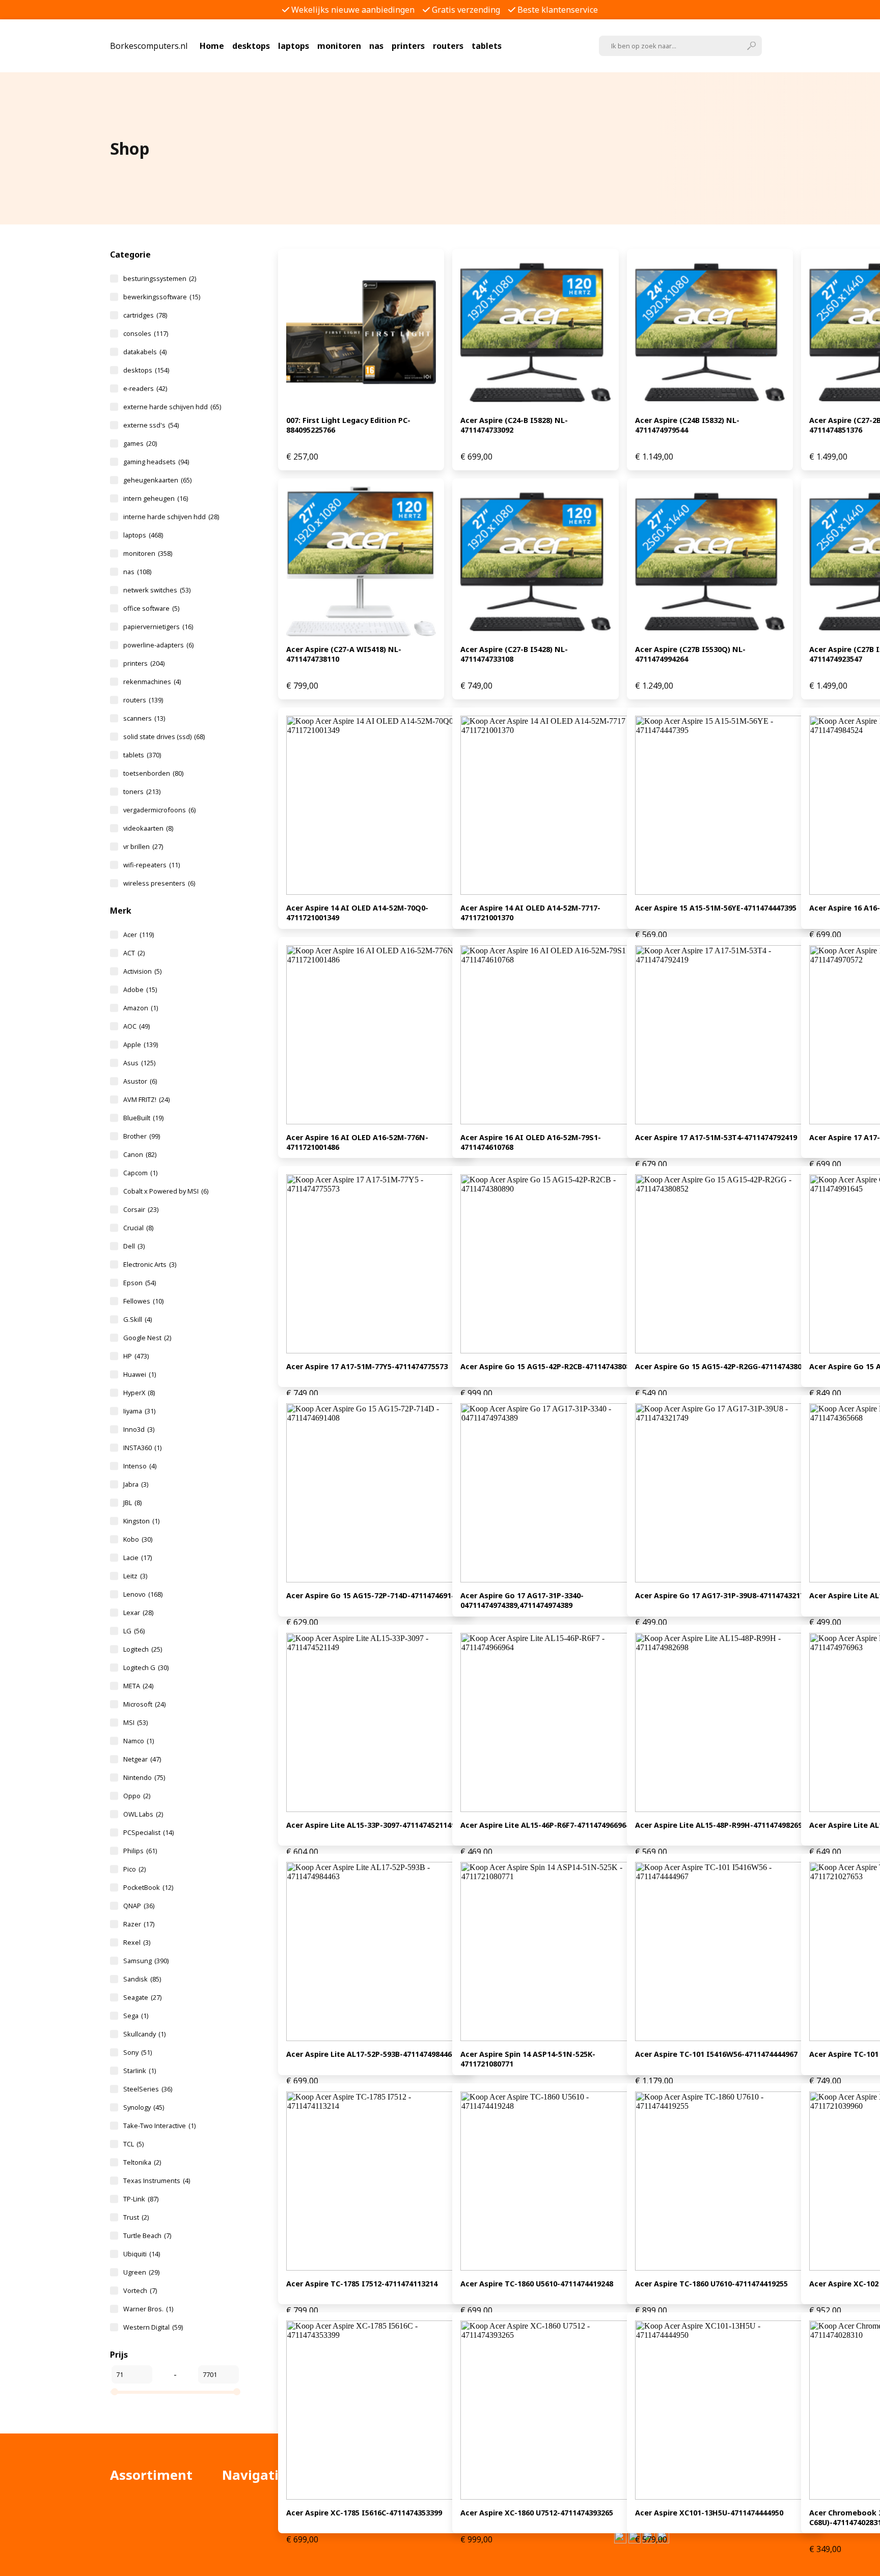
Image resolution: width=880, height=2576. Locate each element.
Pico (134, 1869)
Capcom (140, 1173)
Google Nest (147, 1338)
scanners (144, 718)
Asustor (140, 1081)
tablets (487, 46)
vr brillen (143, 846)
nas (376, 46)
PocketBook (148, 1887)
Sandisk (142, 1979)
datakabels (145, 352)
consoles (146, 333)
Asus (139, 1063)
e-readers (145, 388)
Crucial (138, 1228)
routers (448, 46)
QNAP (139, 1906)
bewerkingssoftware (162, 297)
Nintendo (144, 1777)
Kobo (138, 1539)
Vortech (140, 2290)
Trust (136, 2217)
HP (136, 1356)
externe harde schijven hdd (172, 407)
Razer (139, 1924)
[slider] (115, 2392)
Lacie (137, 1558)
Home (212, 46)
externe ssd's (151, 425)
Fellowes (143, 1301)
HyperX (139, 1393)
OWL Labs (143, 1814)
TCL (133, 2144)
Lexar (138, 1612)
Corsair (141, 1209)
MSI (135, 1722)
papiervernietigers (158, 627)
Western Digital (153, 2327)
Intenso (140, 1466)
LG (134, 1631)
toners (142, 791)
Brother (142, 1136)
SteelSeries (148, 2089)
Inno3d (139, 1429)
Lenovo (143, 1594)
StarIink (140, 2071)
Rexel (137, 1942)
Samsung (146, 1961)
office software (151, 608)
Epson (140, 1283)
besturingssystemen (160, 278)
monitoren (339, 46)
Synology (144, 2107)
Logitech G (146, 1667)
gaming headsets (156, 462)
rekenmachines (152, 682)
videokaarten (148, 828)
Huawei (140, 1374)
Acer (139, 935)
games (140, 443)
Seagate (142, 1997)
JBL (132, 1503)
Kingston (141, 1521)
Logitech (143, 1649)
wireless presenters (159, 883)
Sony (137, 2052)
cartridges (145, 315)
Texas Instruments (157, 2181)
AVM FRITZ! (146, 1099)
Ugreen (141, 2272)
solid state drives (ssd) (164, 737)
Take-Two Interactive (159, 2126)
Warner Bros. (148, 2309)
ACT (134, 953)
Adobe (140, 989)
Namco (139, 1741)
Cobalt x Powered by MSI (166, 1191)
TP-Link (141, 2199)
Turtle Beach (147, 2235)
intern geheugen (156, 498)
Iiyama (139, 1411)
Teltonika (142, 2162)
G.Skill (137, 1319)
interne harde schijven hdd (171, 517)
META (138, 1686)
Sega (136, 2016)
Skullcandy (144, 2034)
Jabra (136, 1484)
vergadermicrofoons (159, 810)
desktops (251, 46)
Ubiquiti (142, 2254)
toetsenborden (153, 773)
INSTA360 (142, 1448)
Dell (134, 1246)
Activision (142, 971)
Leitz (135, 1576)
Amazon (141, 1008)
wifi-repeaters (152, 865)
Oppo (137, 1796)
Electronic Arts (150, 1264)
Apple (141, 1044)
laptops (294, 46)
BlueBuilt (143, 1118)
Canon (140, 1154)
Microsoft (144, 1704)
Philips (140, 1851)
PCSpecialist (148, 1832)
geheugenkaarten (157, 480)
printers (408, 46)
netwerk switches (157, 590)
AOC (136, 1026)
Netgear (142, 1759)
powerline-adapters (158, 645)
